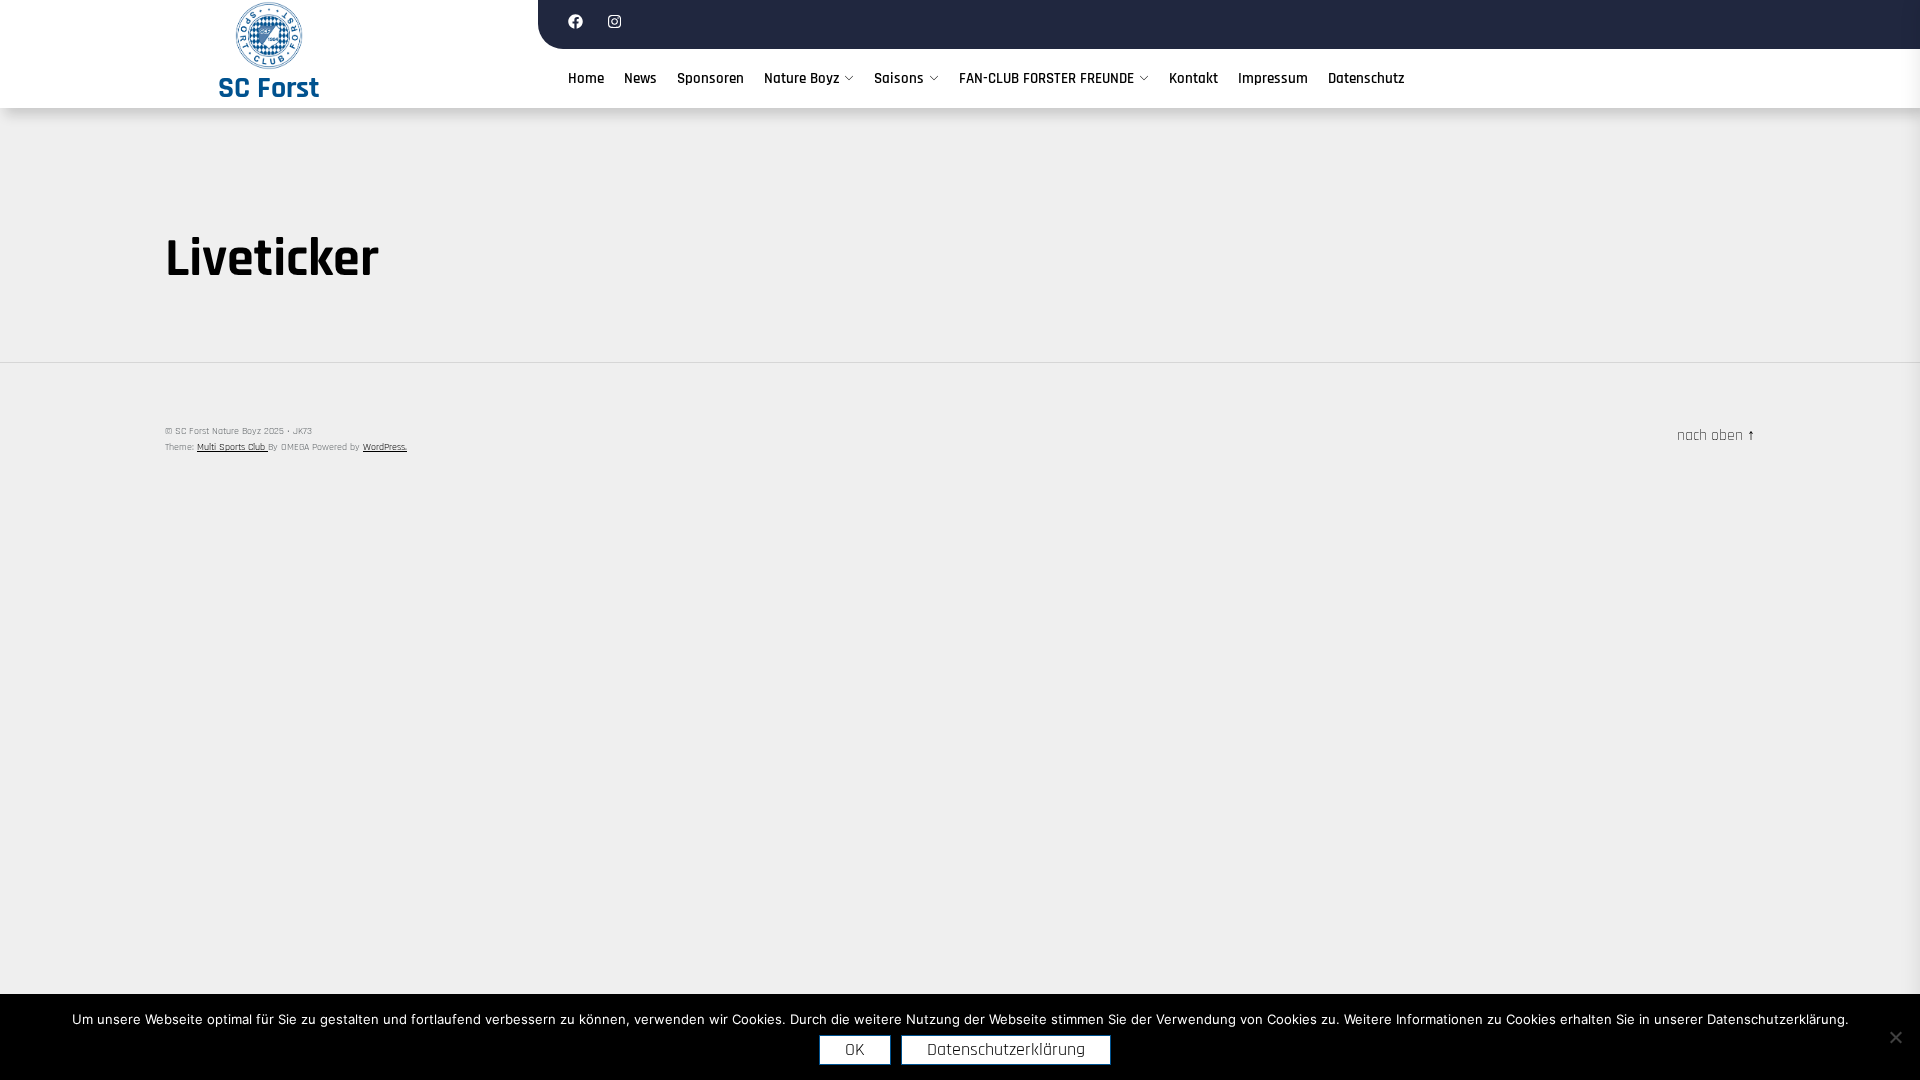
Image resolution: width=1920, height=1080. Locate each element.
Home (586, 78)
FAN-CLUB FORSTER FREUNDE (1046, 78)
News (640, 78)
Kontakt (1193, 78)
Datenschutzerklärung (1006, 1049)
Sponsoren (710, 78)
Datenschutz (1366, 78)
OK (855, 1049)
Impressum (1273, 78)
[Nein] (1895, 1037)
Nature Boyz (801, 78)
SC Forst (269, 88)
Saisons (899, 78)
